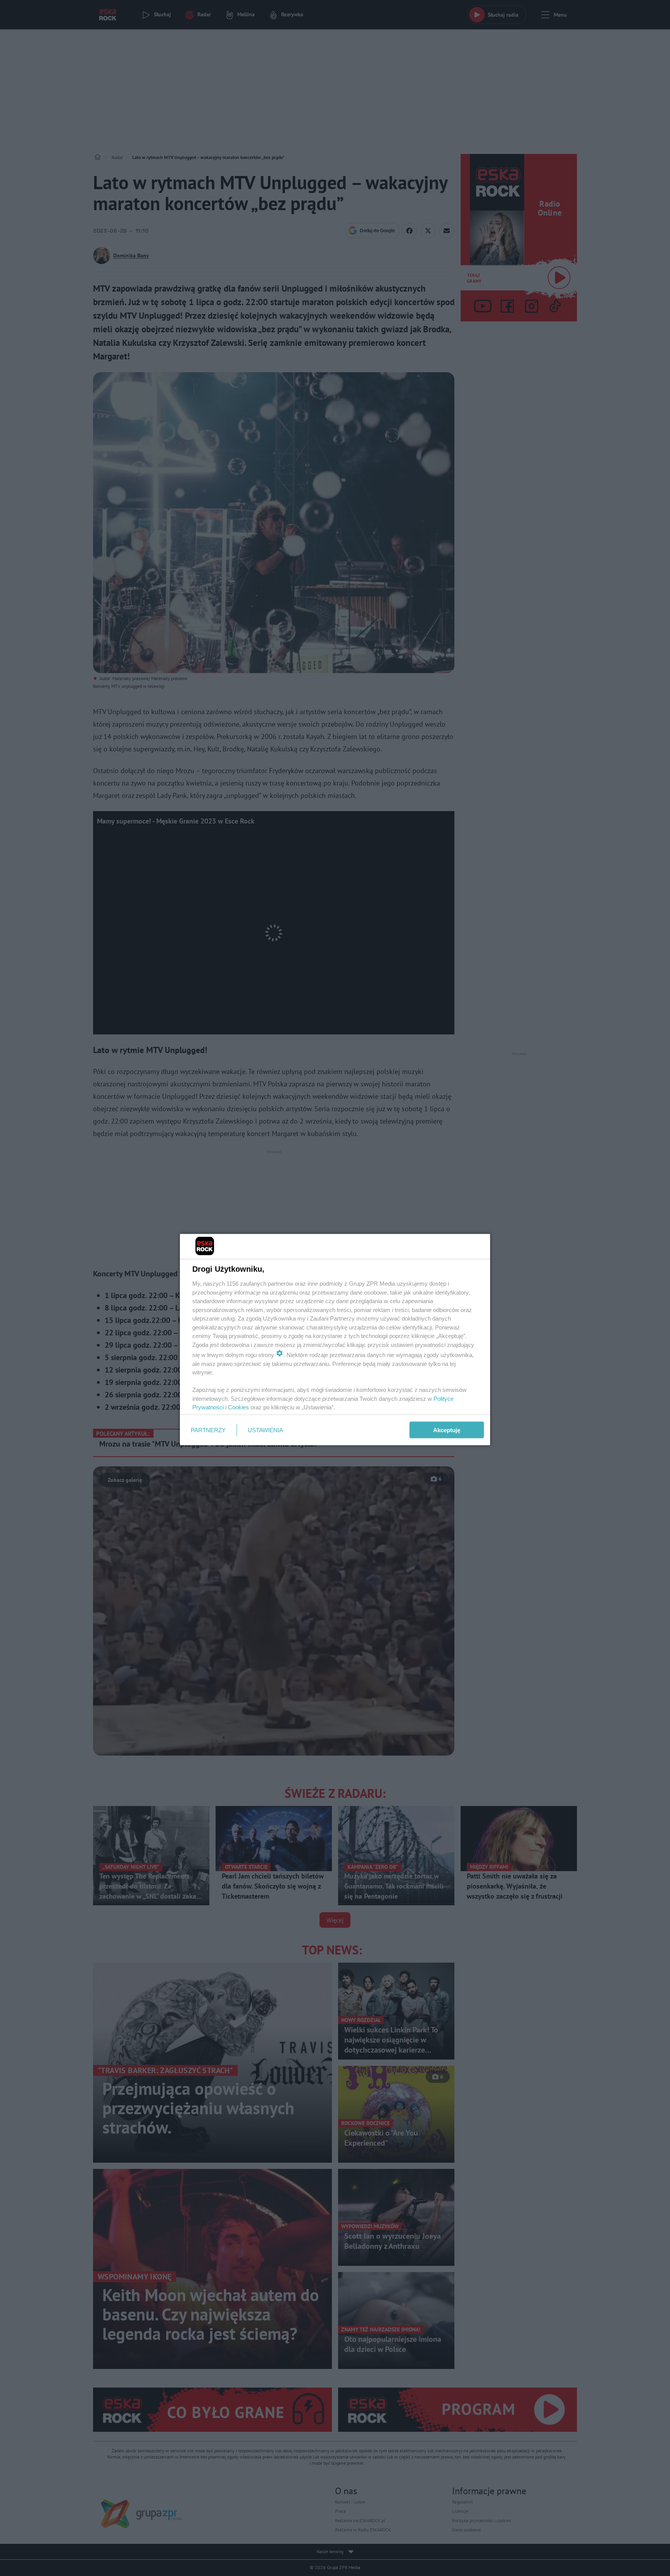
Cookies (238, 1407)
